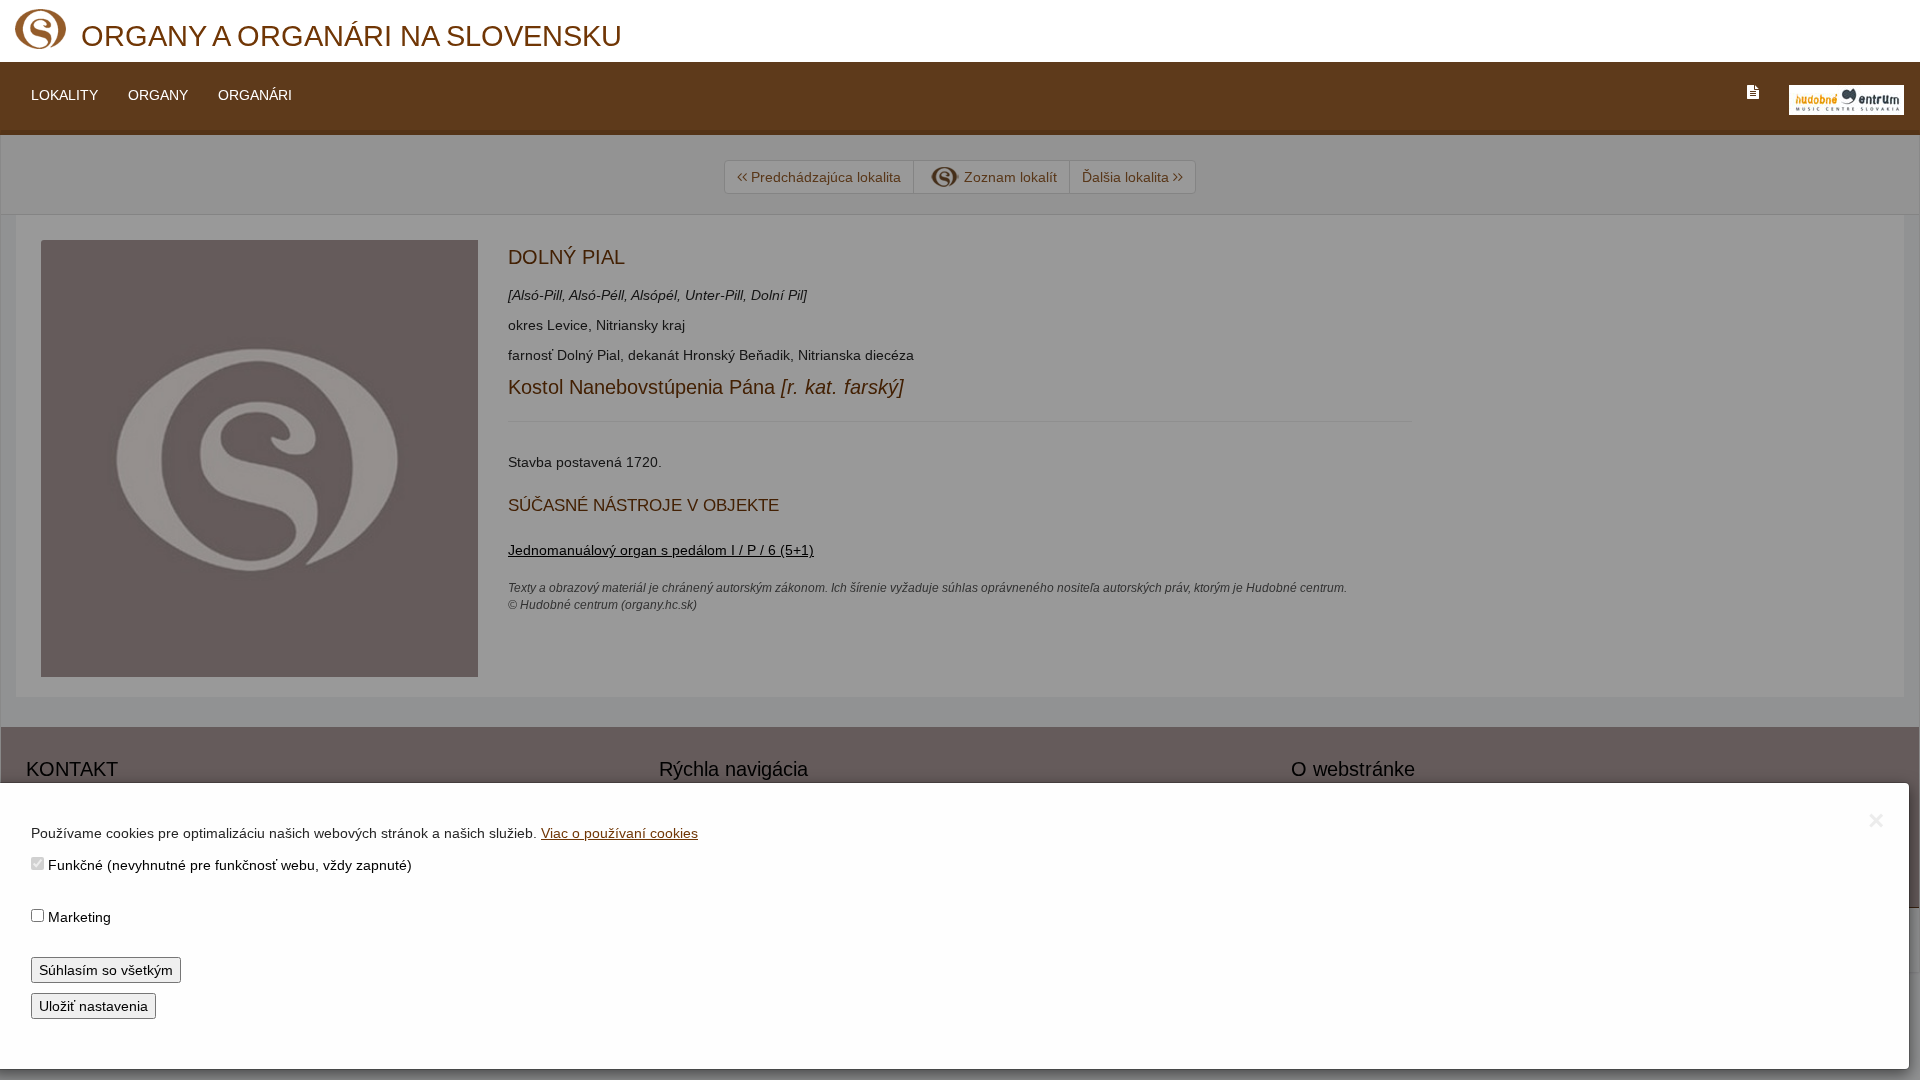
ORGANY (158, 95)
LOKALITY (64, 95)
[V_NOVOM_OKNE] (1846, 100)
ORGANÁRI (255, 95)
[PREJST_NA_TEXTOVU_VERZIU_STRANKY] (1753, 92)
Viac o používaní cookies (619, 833)
